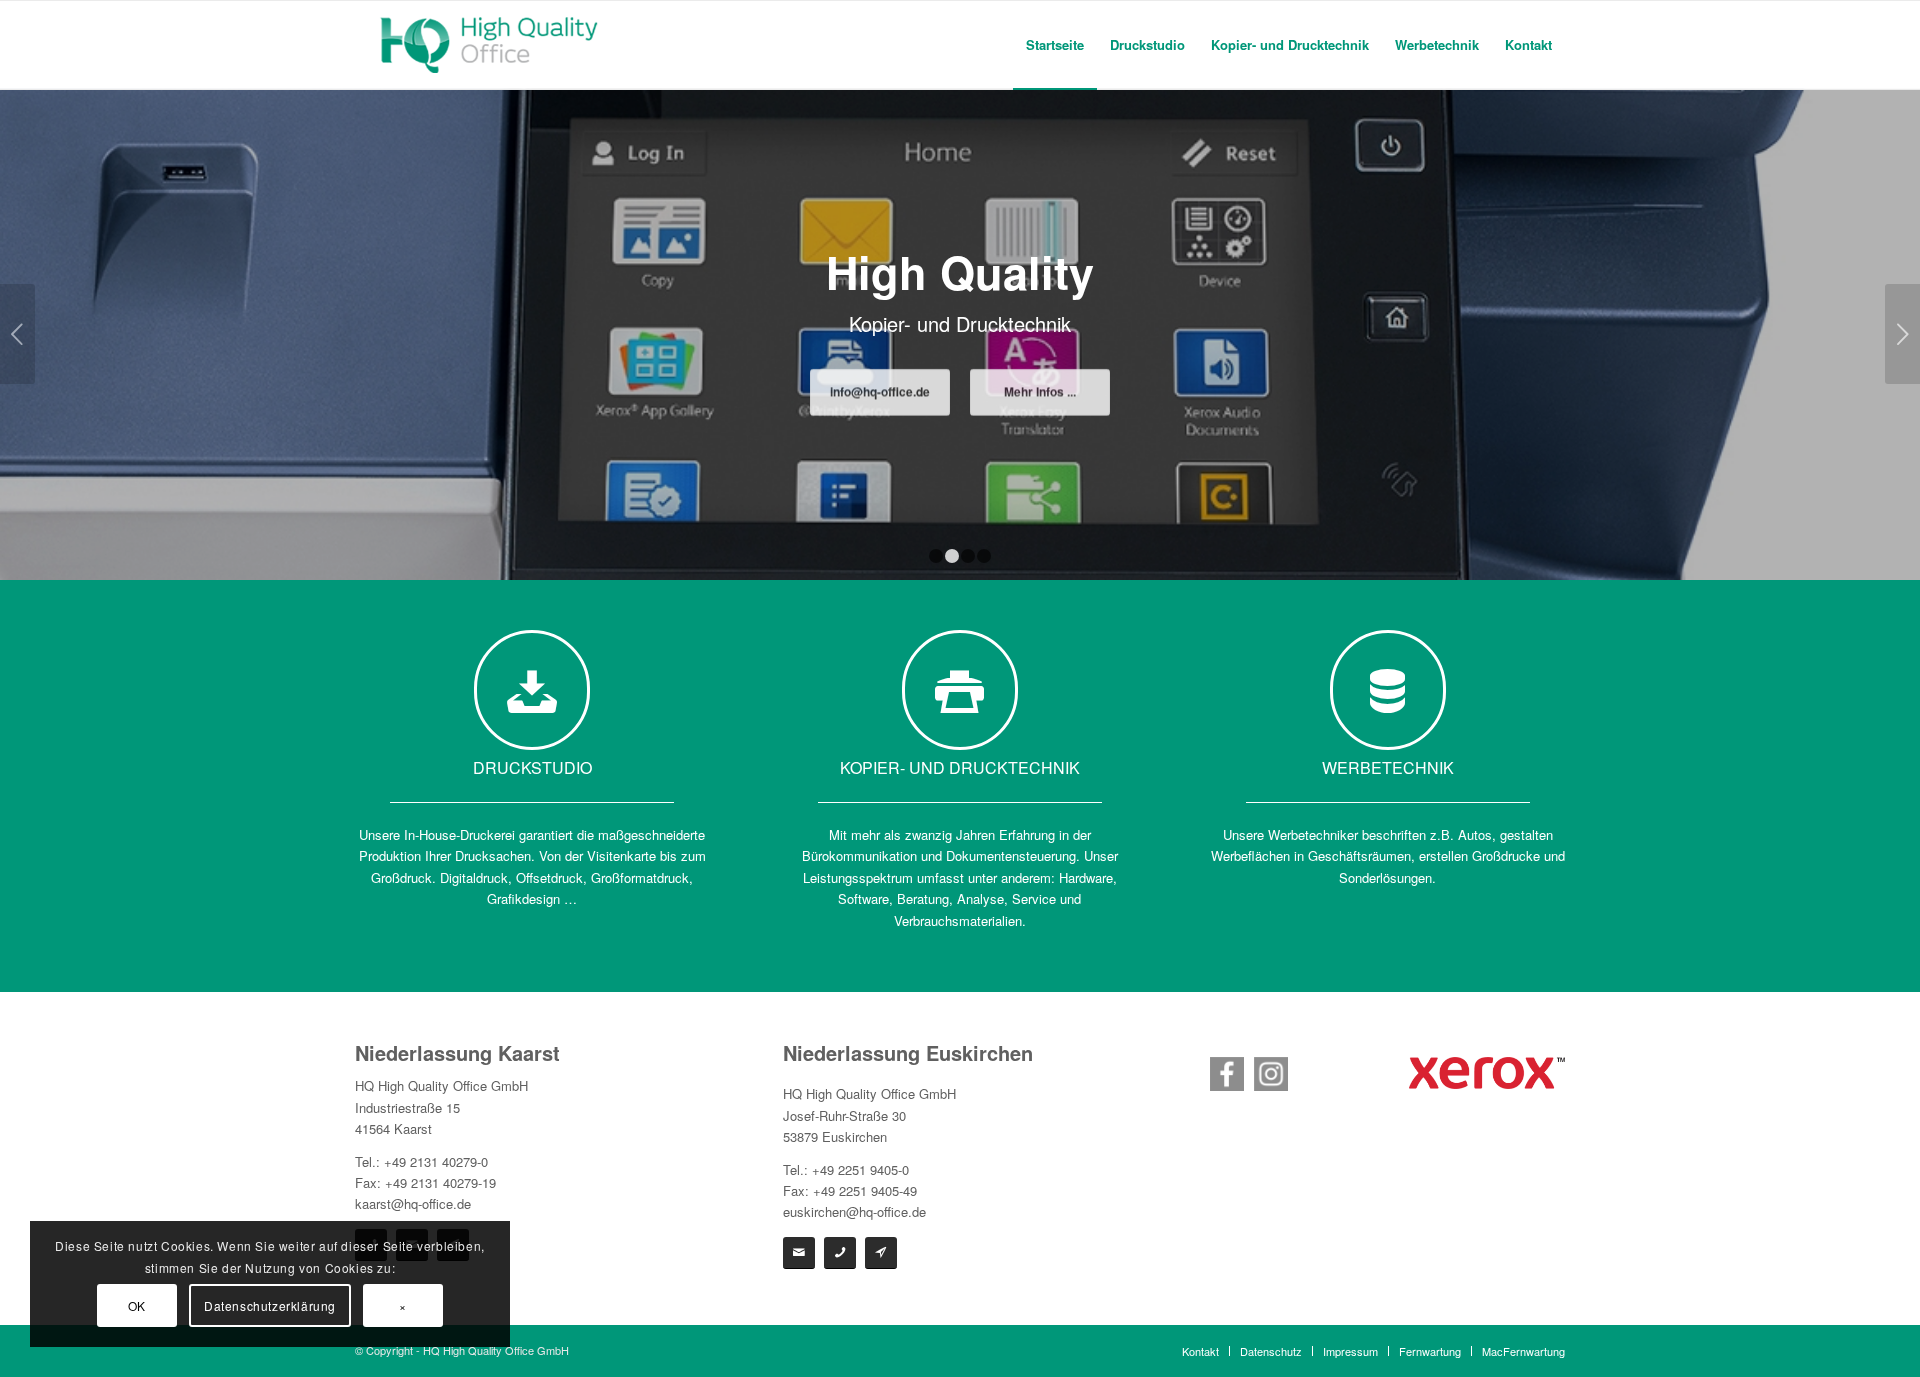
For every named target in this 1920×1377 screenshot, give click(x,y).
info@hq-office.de (880, 395)
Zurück (17, 334)
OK (137, 1305)
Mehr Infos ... (1040, 395)
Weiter (1902, 334)
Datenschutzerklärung (270, 1305)
